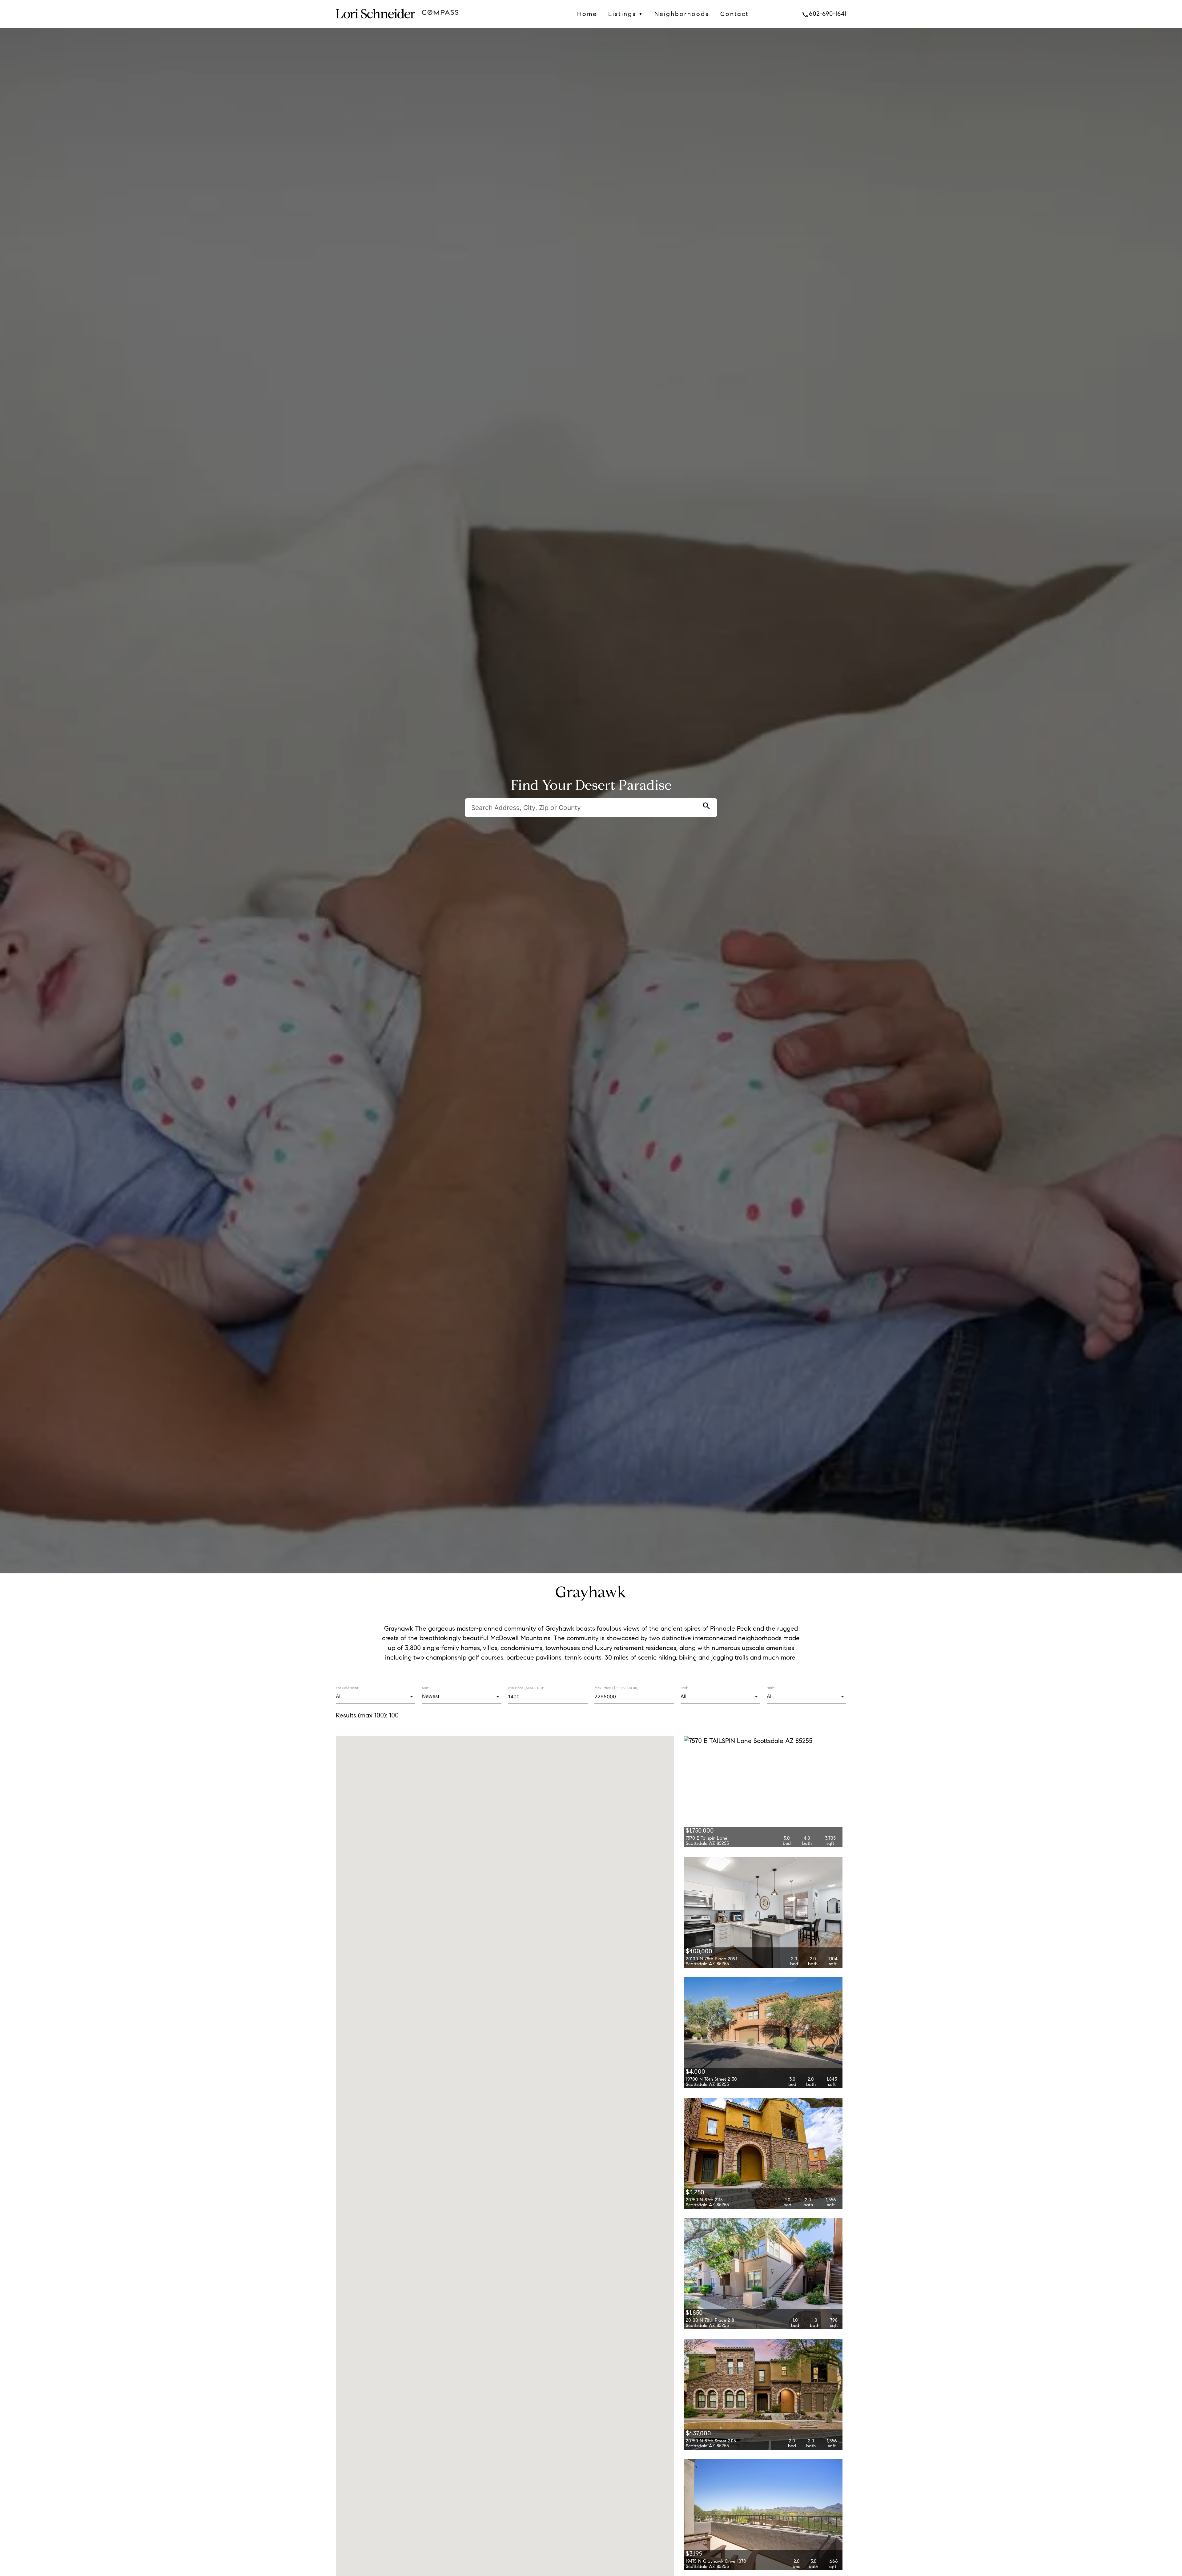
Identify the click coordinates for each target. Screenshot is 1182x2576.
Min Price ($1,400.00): (526, 1688)
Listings (626, 14)
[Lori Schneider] (375, 23)
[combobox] (375, 1697)
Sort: (426, 1688)
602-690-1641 (824, 14)
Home (587, 14)
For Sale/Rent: (347, 1688)
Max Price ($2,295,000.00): (617, 1688)
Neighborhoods (682, 14)
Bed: (684, 1688)
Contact (735, 14)
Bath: (771, 1688)
